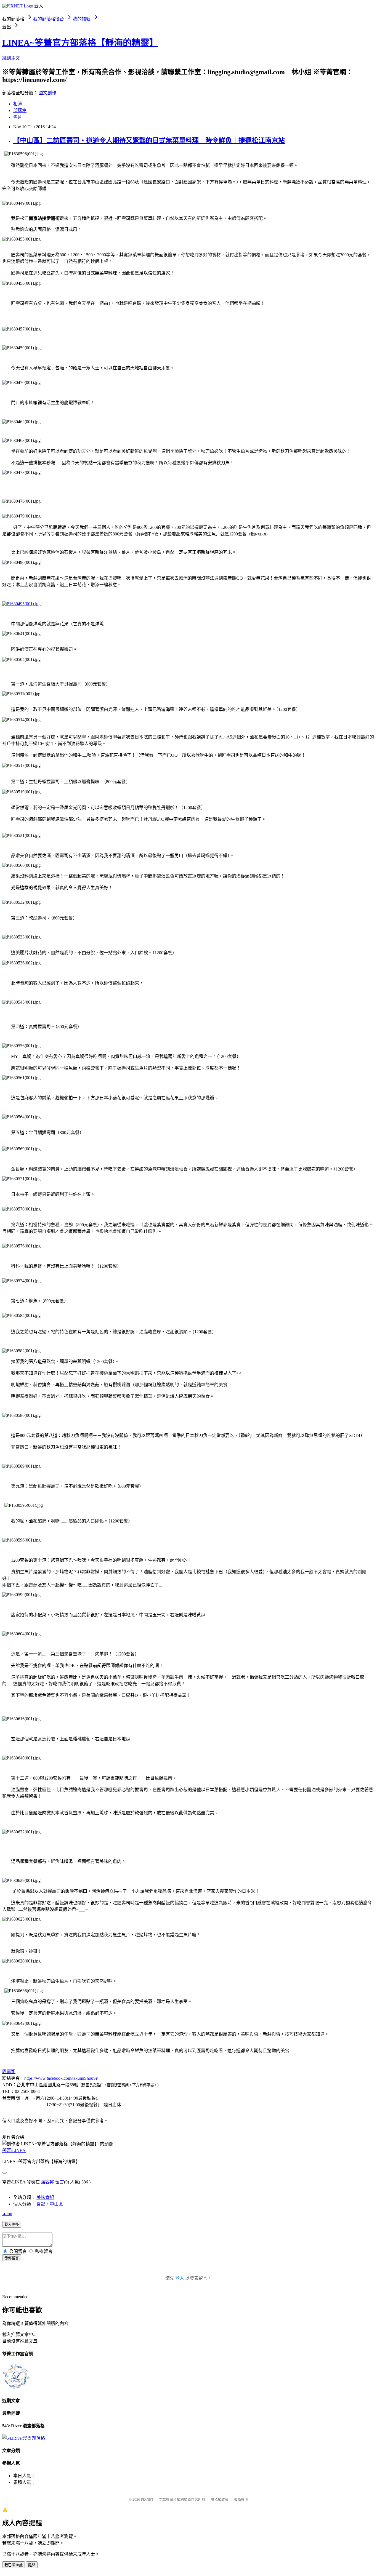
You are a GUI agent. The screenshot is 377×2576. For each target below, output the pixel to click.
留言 (60, 2182)
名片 (18, 117)
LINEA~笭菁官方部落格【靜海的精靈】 (80, 43)
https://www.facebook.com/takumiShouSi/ (61, 2078)
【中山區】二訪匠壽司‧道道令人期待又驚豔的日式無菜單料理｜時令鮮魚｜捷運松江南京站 (149, 140)
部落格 (20, 110)
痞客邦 (47, 2182)
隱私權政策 (220, 2499)
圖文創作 (47, 93)
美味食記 (45, 2197)
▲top (7, 2214)
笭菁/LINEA (14, 2150)
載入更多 (12, 2224)
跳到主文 (11, 58)
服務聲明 (241, 2499)
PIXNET (147, 2499)
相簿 (18, 104)
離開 (32, 2565)
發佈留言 (12, 2258)
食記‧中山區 (50, 2204)
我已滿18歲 (14, 2565)
